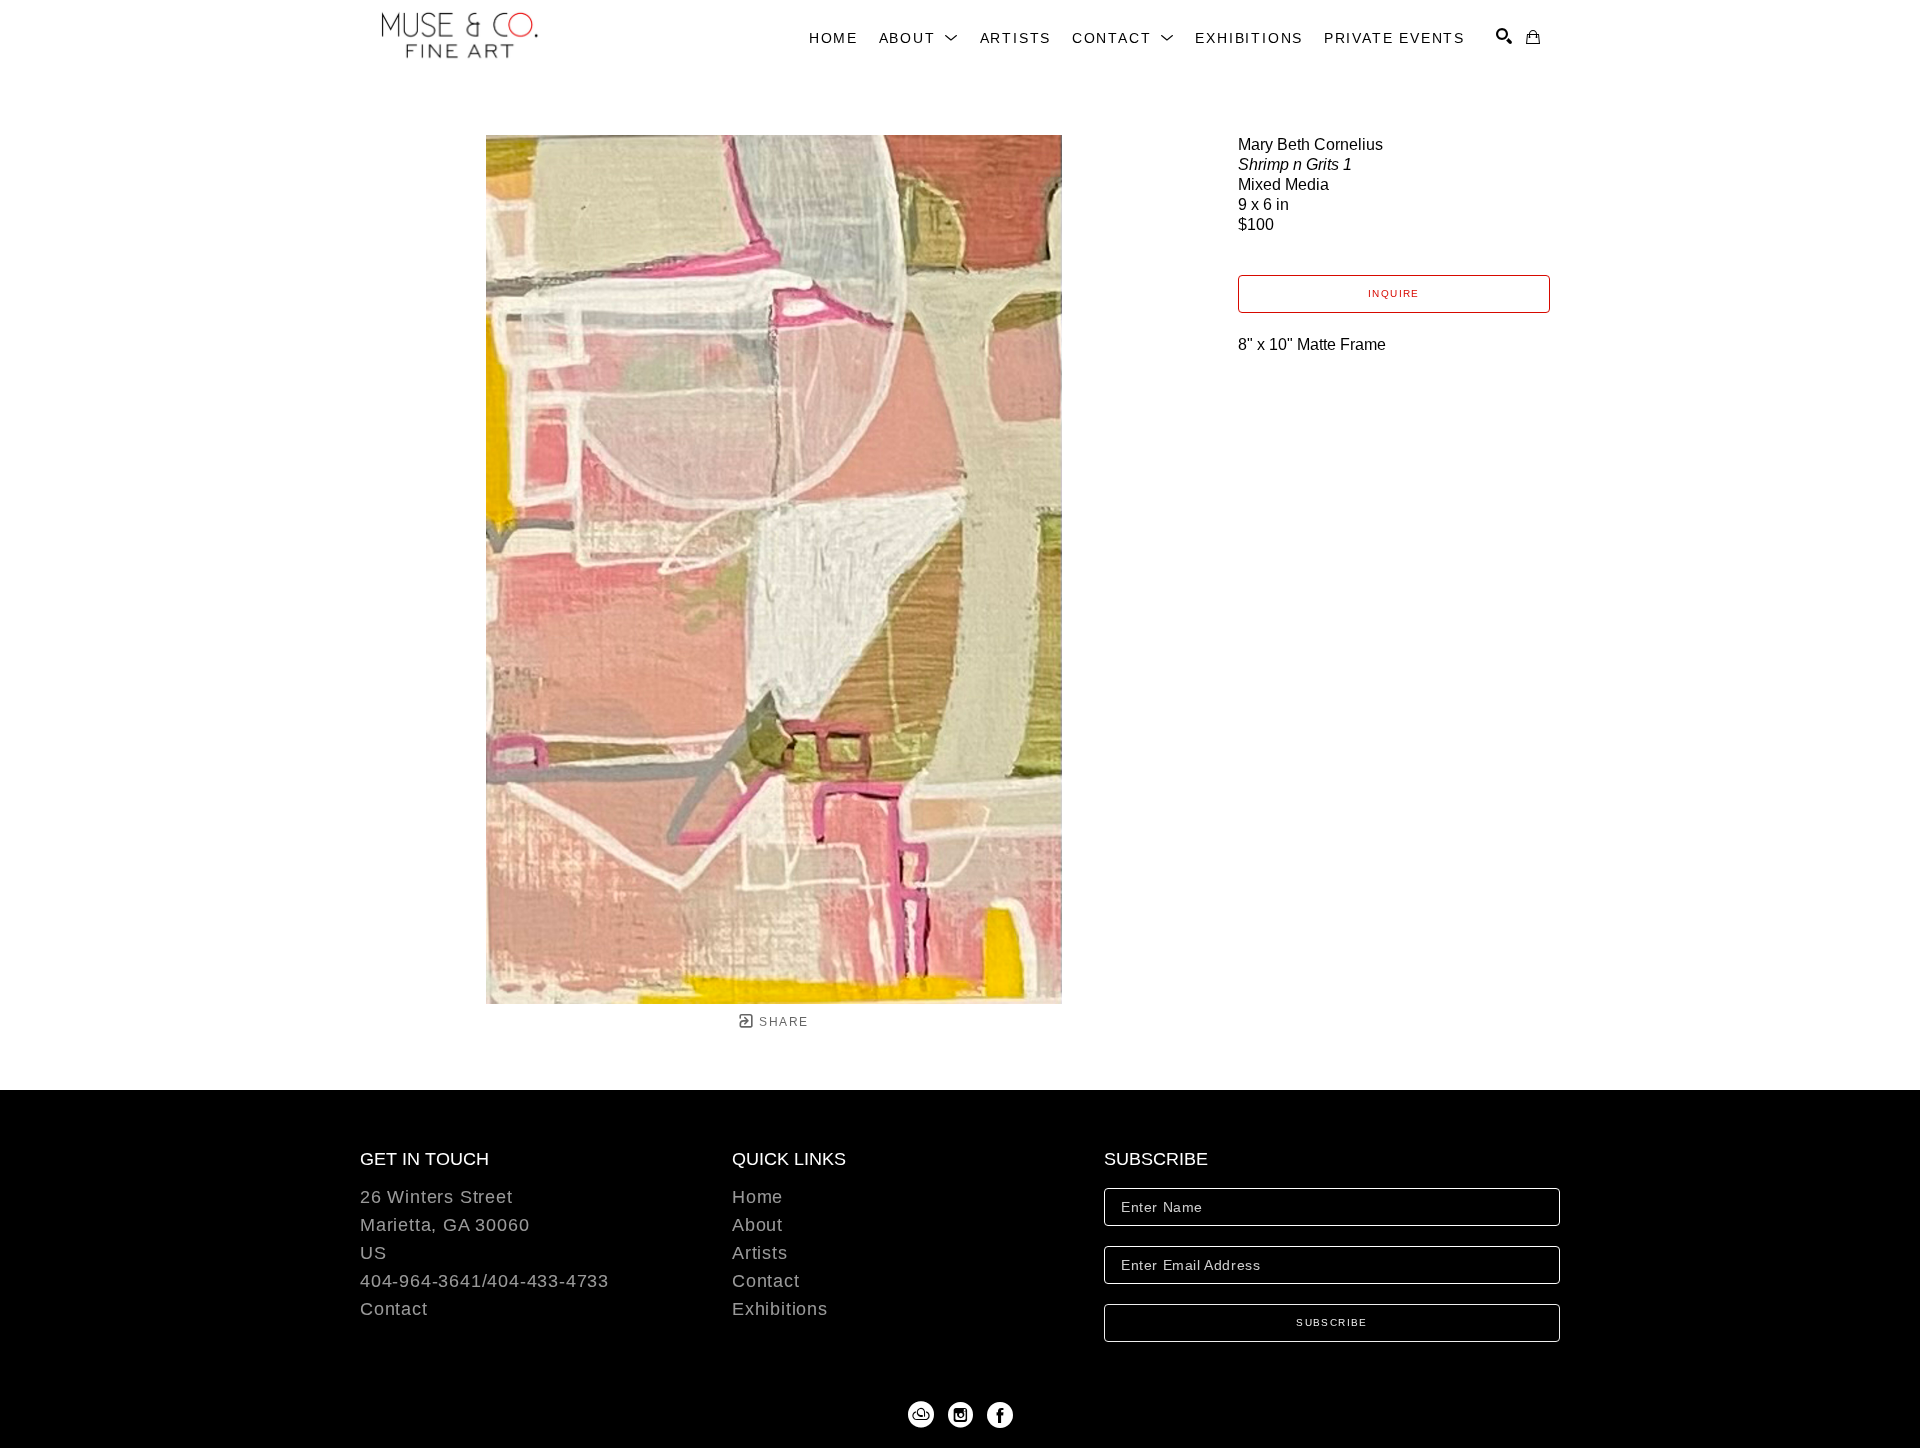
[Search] (1504, 36)
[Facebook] (1000, 1415)
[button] (919, 38)
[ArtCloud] (924, 1415)
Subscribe (1332, 1322)
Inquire (1394, 293)
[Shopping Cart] (1533, 37)
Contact (394, 1309)
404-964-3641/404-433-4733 (484, 1281)
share (781, 1022)
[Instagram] (964, 1415)
